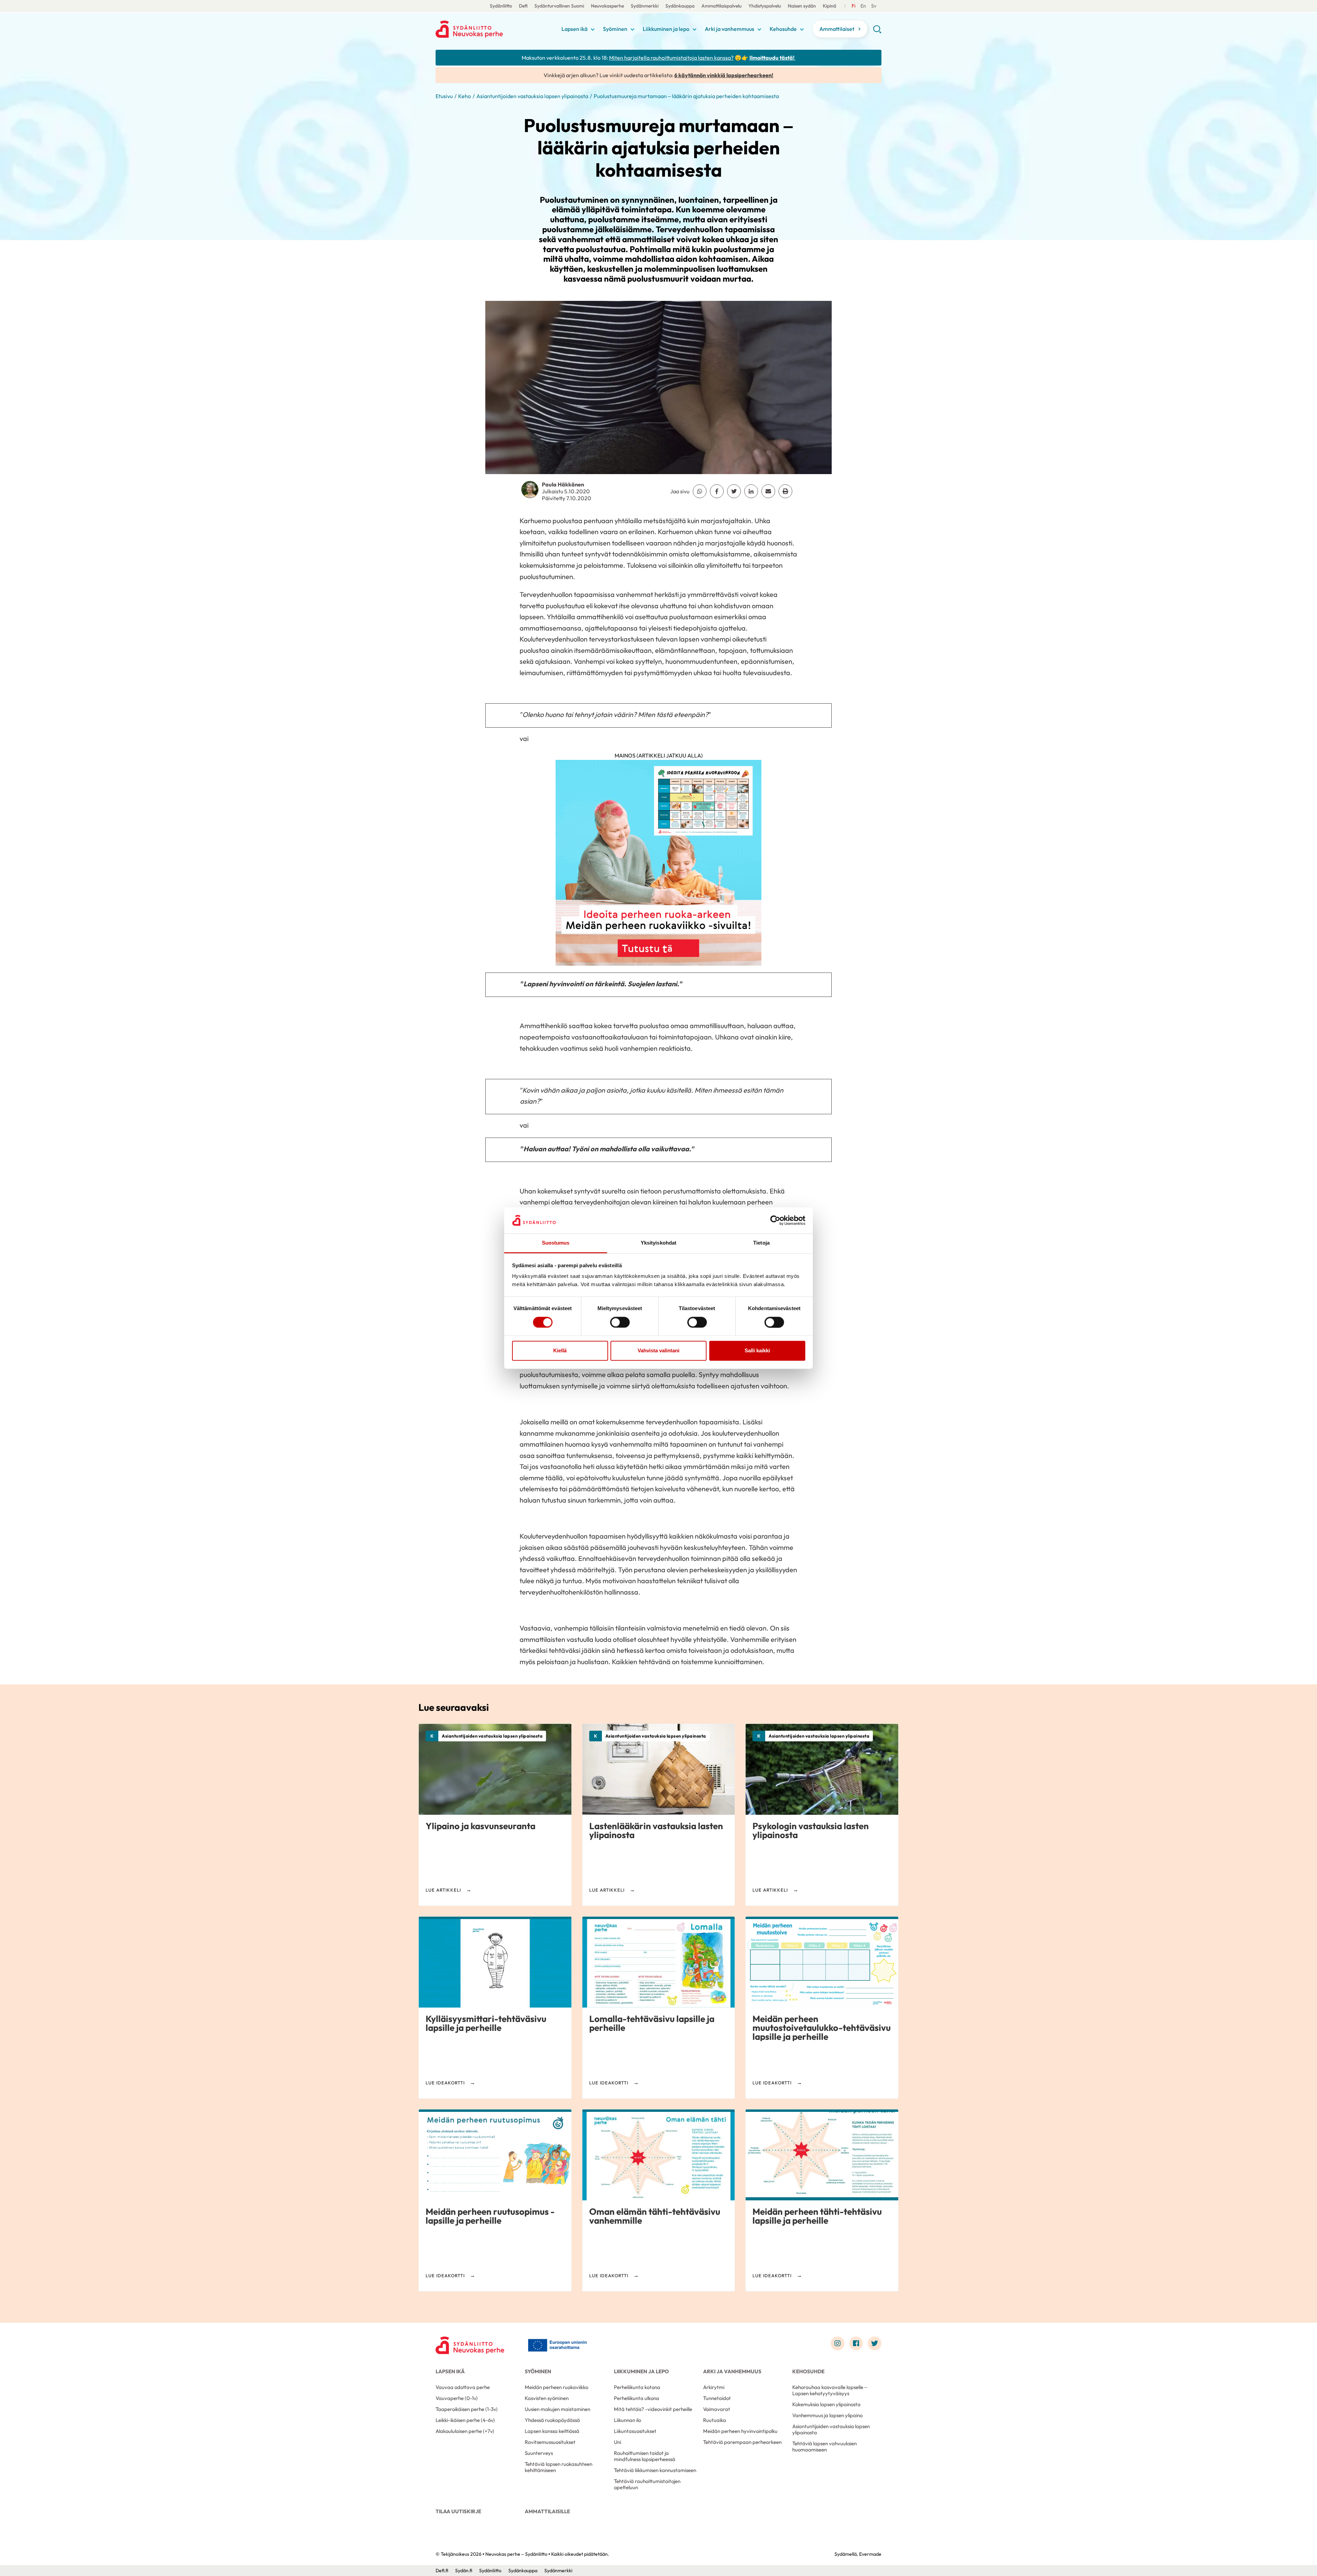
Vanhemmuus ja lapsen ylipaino (827, 2415)
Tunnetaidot (717, 2398)
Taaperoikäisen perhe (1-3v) (467, 2409)
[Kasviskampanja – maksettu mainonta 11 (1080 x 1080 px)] (658, 866)
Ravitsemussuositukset (550, 2442)
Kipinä (829, 6)
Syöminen (615, 29)
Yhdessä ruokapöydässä (552, 2420)
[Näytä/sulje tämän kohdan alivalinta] (593, 30)
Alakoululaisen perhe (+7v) (465, 2431)
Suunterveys (539, 2453)
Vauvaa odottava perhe (463, 2387)
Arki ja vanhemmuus (729, 29)
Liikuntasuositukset (635, 2431)
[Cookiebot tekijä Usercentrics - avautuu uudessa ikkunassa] (775, 1220)
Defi (523, 6)
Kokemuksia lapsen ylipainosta (826, 2404)
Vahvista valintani (658, 1351)
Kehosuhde (783, 29)
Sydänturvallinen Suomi (559, 6)
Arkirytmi (714, 2387)
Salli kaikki (757, 1351)
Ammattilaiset (837, 29)
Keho (465, 96)
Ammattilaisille (547, 2511)
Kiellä (560, 1351)
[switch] (620, 1322)
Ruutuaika (715, 2420)
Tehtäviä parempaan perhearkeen (742, 2442)
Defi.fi (442, 2571)
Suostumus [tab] (556, 1243)
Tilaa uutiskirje (458, 2511)
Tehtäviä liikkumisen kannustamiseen (655, 2470)
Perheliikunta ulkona (637, 2398)
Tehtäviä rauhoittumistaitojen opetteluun (647, 2484)
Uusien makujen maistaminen (557, 2409)
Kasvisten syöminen (547, 2398)
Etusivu (444, 96)
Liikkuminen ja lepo (666, 29)
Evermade (870, 2554)
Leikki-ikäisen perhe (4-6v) (465, 2420)
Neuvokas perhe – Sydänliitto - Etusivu (490, 29)
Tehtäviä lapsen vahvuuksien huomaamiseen (824, 2446)
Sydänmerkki (645, 6)
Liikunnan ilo (627, 2420)
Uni (618, 2442)
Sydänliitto (501, 6)
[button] (877, 32)
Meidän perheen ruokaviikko (556, 2387)
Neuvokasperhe (607, 6)
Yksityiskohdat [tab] (658, 1243)
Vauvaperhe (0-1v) (457, 2398)
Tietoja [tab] (761, 1243)
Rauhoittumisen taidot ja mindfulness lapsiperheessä (645, 2456)
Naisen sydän (802, 6)
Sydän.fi (464, 2571)
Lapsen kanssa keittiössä (552, 2431)
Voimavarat (717, 2409)
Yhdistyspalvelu (765, 6)
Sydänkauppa (680, 6)
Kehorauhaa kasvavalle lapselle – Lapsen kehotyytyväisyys (830, 2390)
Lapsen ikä (574, 29)
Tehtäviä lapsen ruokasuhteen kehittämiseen (559, 2467)
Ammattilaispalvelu (721, 6)
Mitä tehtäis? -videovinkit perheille (653, 2409)
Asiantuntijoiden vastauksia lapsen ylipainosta (532, 96)
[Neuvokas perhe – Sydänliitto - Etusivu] (470, 2345)
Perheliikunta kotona (637, 2387)
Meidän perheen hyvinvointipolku (740, 2431)
